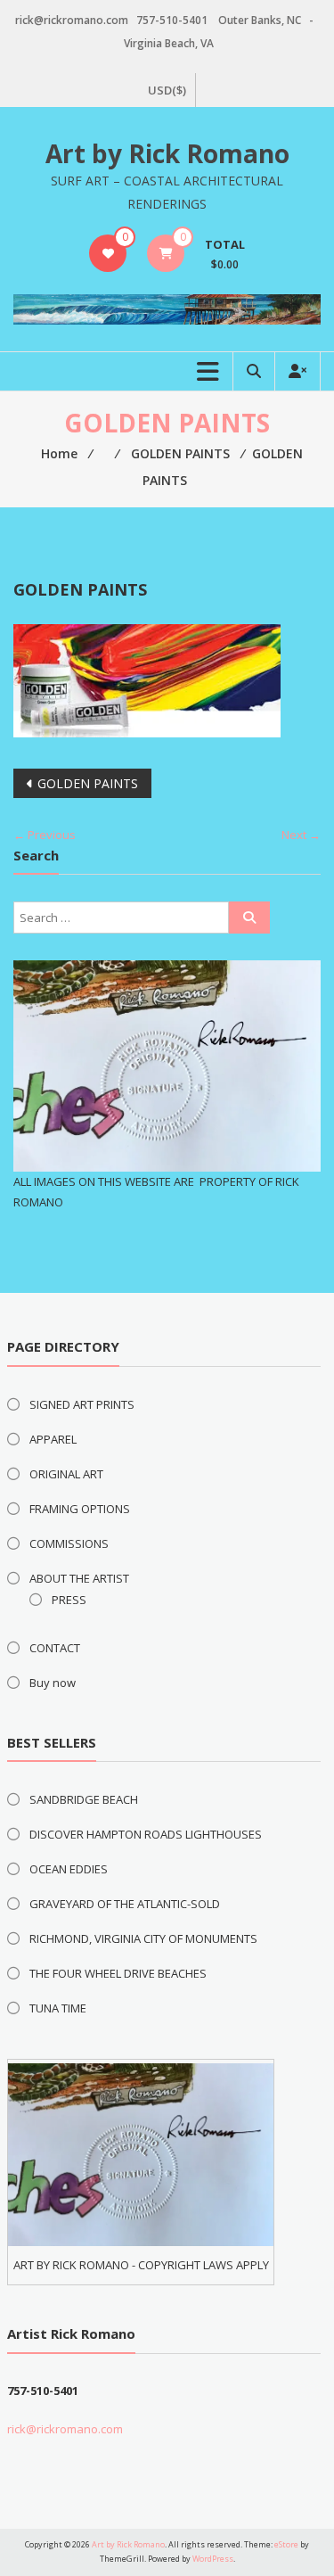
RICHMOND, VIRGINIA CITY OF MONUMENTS (143, 1938)
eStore (286, 2544)
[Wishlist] (108, 253)
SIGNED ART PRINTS (82, 1404)
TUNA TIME (58, 2008)
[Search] (249, 918)
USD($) (167, 90)
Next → (301, 835)
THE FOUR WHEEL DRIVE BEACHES (118, 1973)
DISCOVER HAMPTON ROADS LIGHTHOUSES (146, 1834)
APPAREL (53, 1439)
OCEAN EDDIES (69, 1869)
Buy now (53, 1683)
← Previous (45, 835)
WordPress (213, 2559)
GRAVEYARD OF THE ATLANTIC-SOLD (125, 1904)
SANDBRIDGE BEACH (84, 1799)
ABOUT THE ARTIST (79, 1578)
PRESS (69, 1600)
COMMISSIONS (69, 1543)
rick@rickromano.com (65, 2429)
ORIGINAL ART (66, 1474)
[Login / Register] (297, 371)
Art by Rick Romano (167, 153)
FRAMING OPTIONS (80, 1509)
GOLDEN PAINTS (88, 783)
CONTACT (55, 1648)
